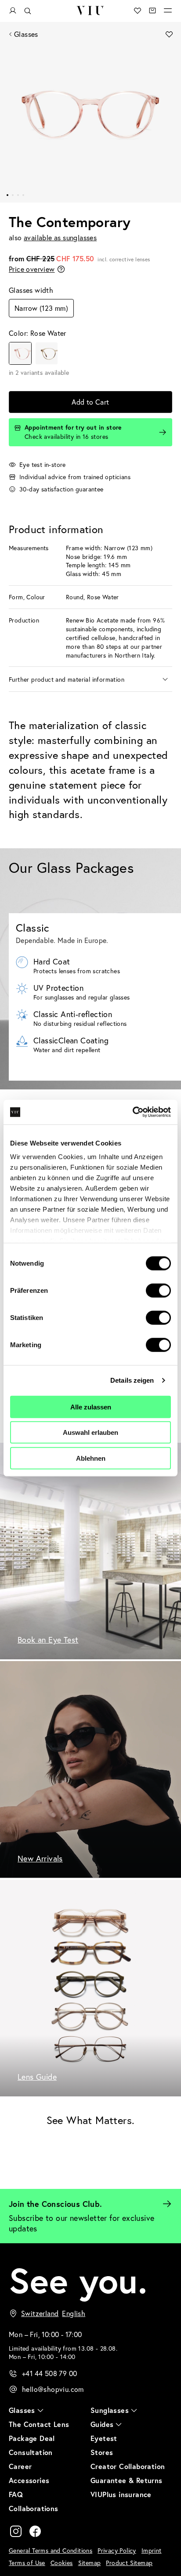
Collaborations (34, 2508)
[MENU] (168, 11)
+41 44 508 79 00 (49, 2373)
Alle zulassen (91, 1407)
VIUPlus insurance (121, 2494)
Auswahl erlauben (90, 1432)
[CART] (152, 11)
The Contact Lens (39, 2424)
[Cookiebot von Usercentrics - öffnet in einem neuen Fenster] (132, 1112)
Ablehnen (91, 1458)
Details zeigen (132, 1380)
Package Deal (32, 2438)
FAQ (16, 2494)
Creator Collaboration (128, 2466)
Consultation (31, 2452)
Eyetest (104, 2438)
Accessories (29, 2480)
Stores (102, 2452)
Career (20, 2466)
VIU (90, 11)
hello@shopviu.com (53, 2389)
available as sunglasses (60, 237)
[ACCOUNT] (13, 11)
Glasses (26, 34)
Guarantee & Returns (127, 2480)
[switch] (158, 1290)
